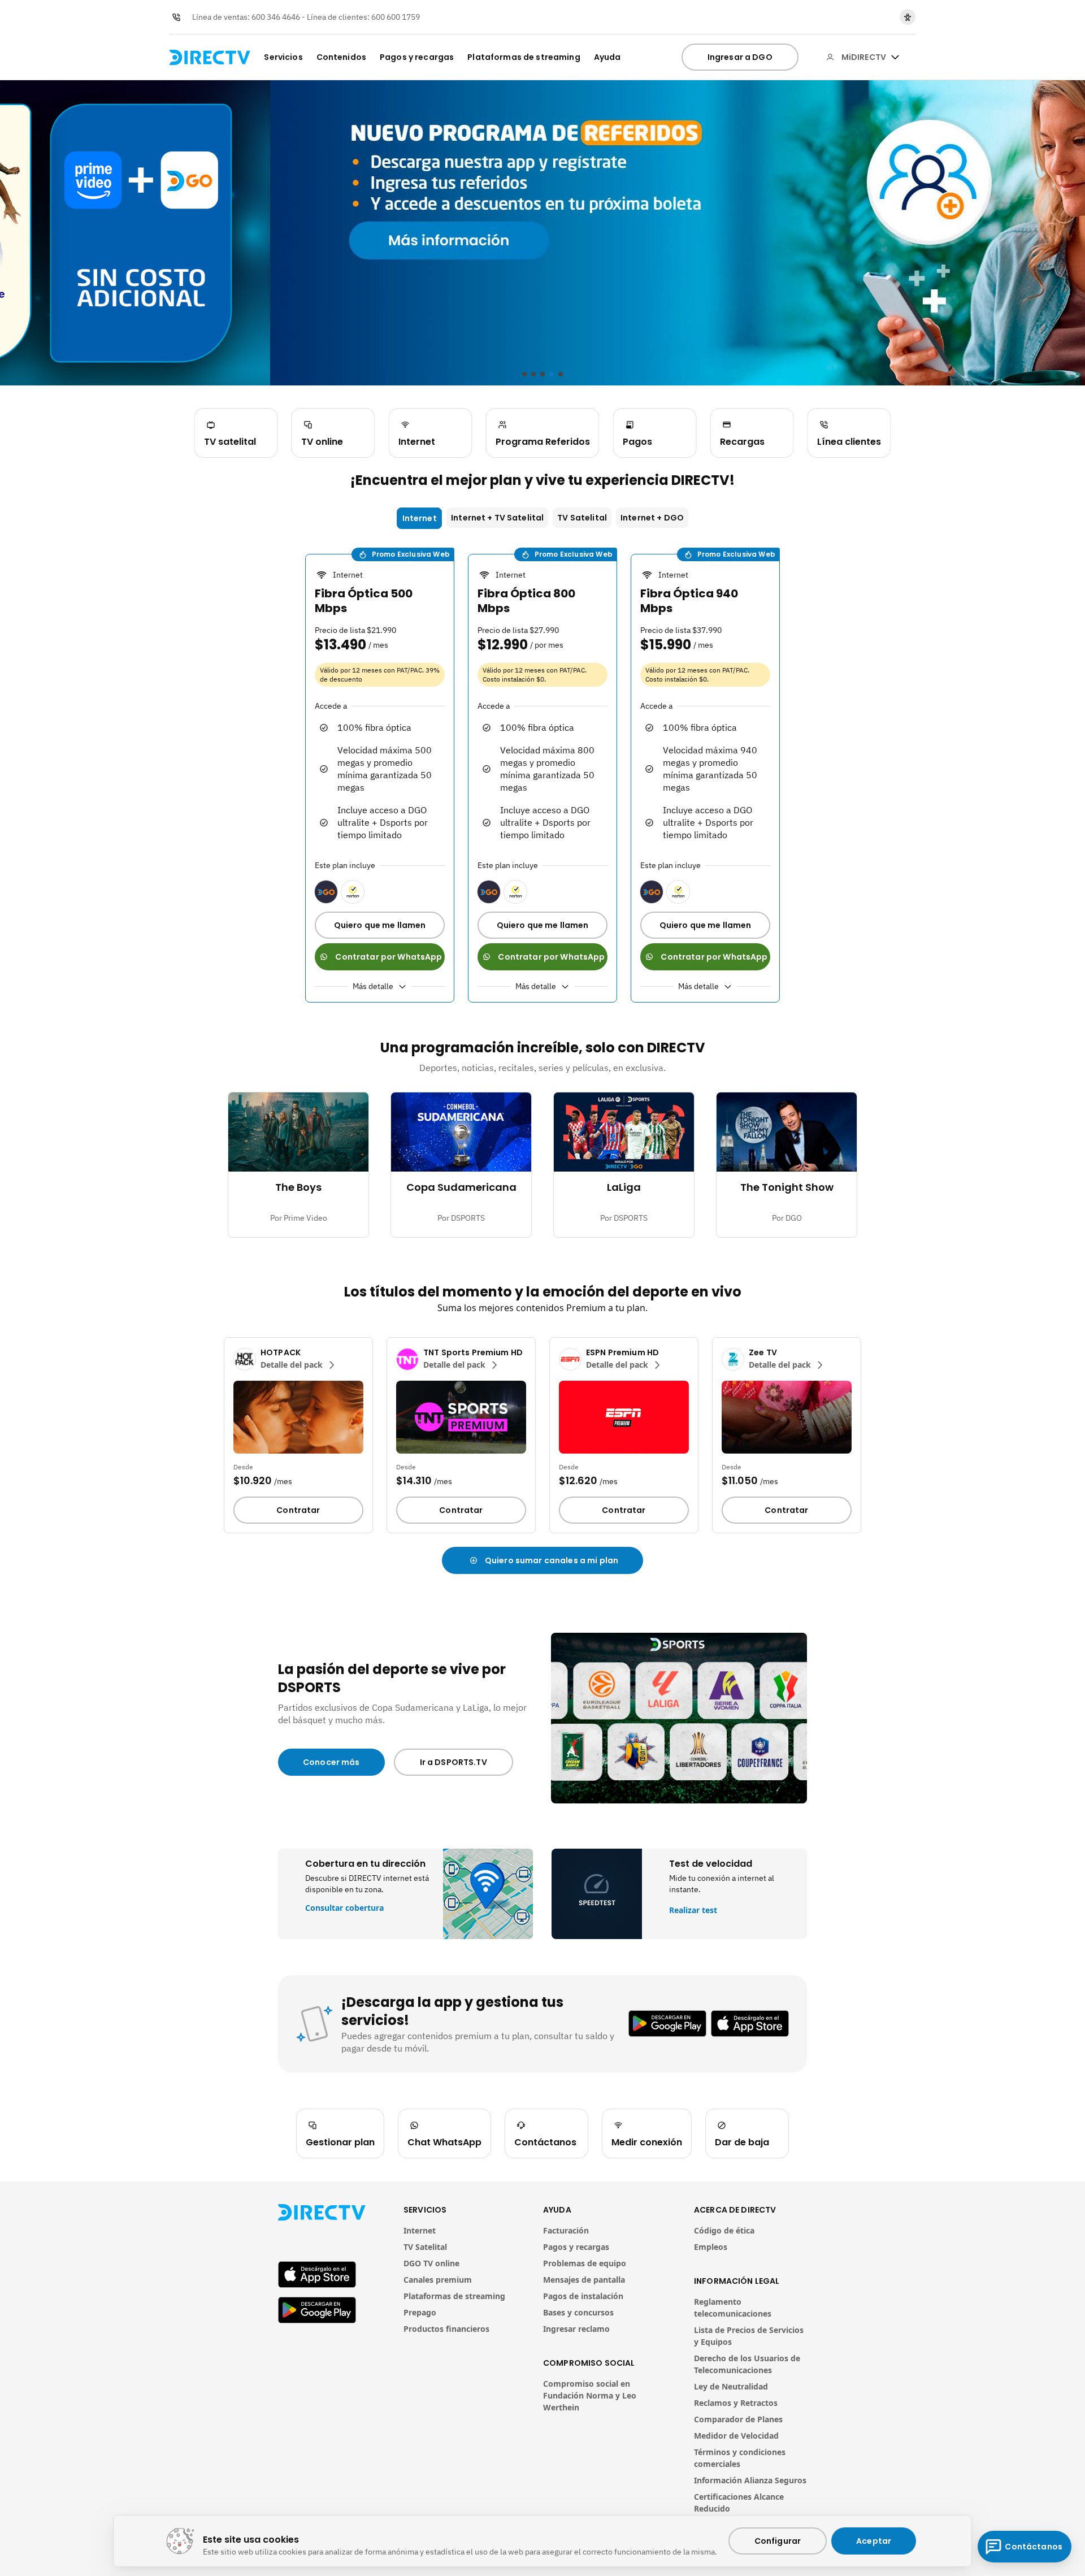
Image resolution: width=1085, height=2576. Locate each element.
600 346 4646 (276, 17)
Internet (420, 518)
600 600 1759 (396, 17)
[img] (895, 57)
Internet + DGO (652, 518)
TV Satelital (582, 518)
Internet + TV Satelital (497, 518)
